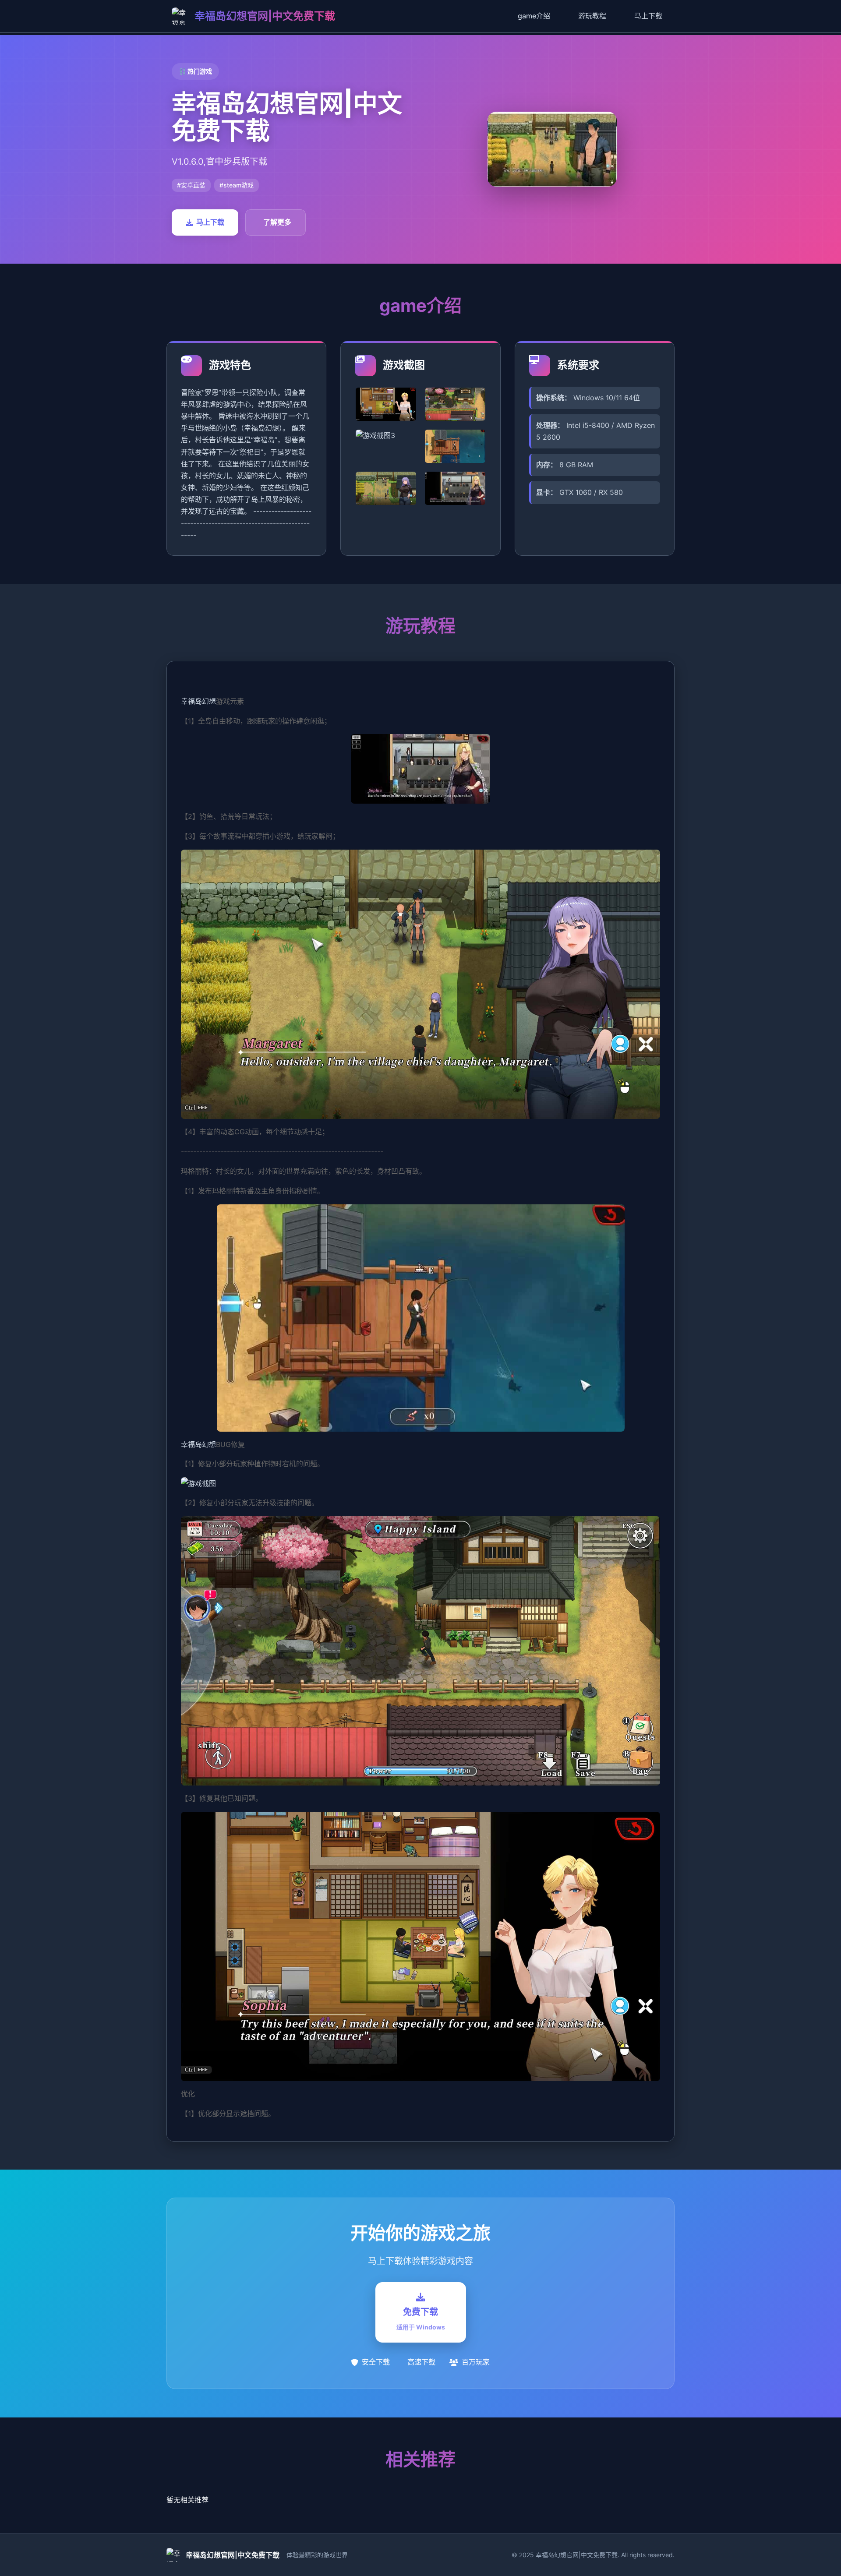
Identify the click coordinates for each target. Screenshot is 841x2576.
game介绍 (534, 16)
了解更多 (277, 222)
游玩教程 (592, 16)
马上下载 (648, 16)
